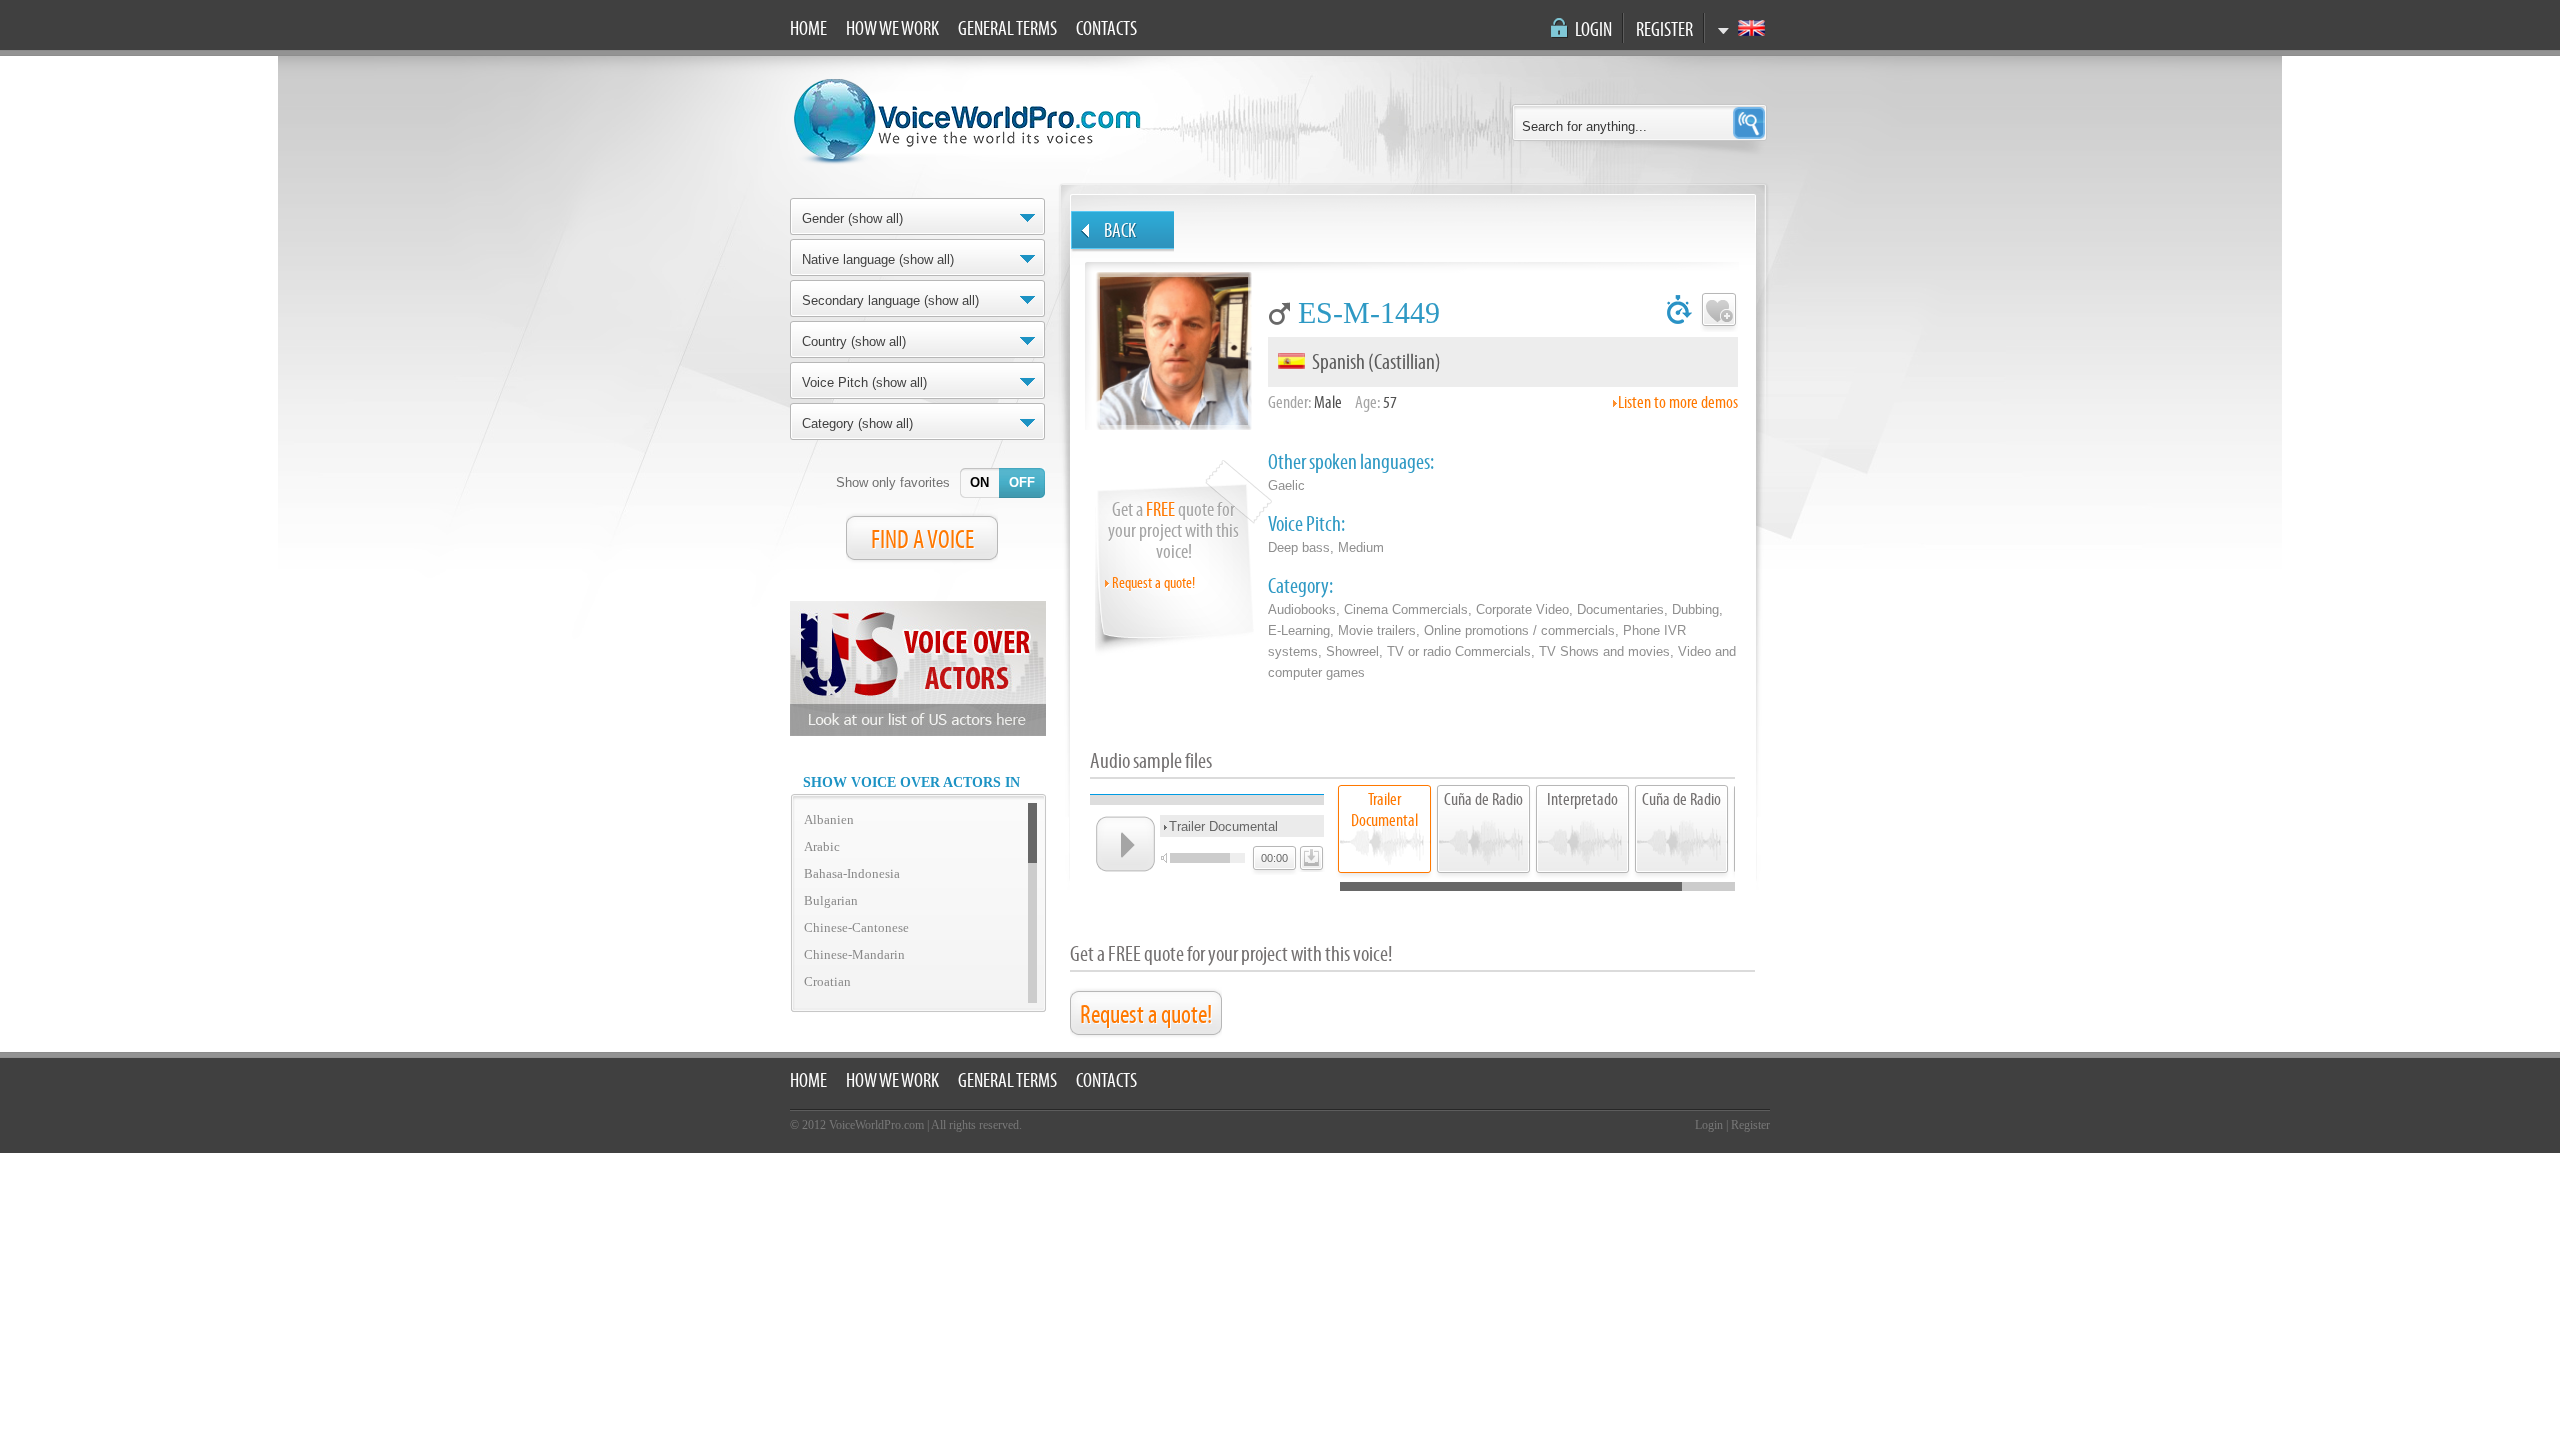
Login (1593, 30)
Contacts (1106, 29)
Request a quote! (1153, 583)
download (1309, 854)
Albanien (829, 819)
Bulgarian (831, 900)
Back (1120, 231)
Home (808, 29)
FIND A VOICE (922, 540)
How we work (892, 29)
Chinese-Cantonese (856, 927)
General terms (1007, 29)
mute (1167, 857)
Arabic (822, 846)
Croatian (827, 981)
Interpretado (1582, 799)
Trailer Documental (1384, 810)
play (1125, 844)
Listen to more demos (1678, 402)
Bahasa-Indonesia (852, 873)
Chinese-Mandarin (854, 954)
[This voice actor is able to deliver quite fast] (1679, 312)
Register (1664, 30)
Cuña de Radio (1483, 799)
